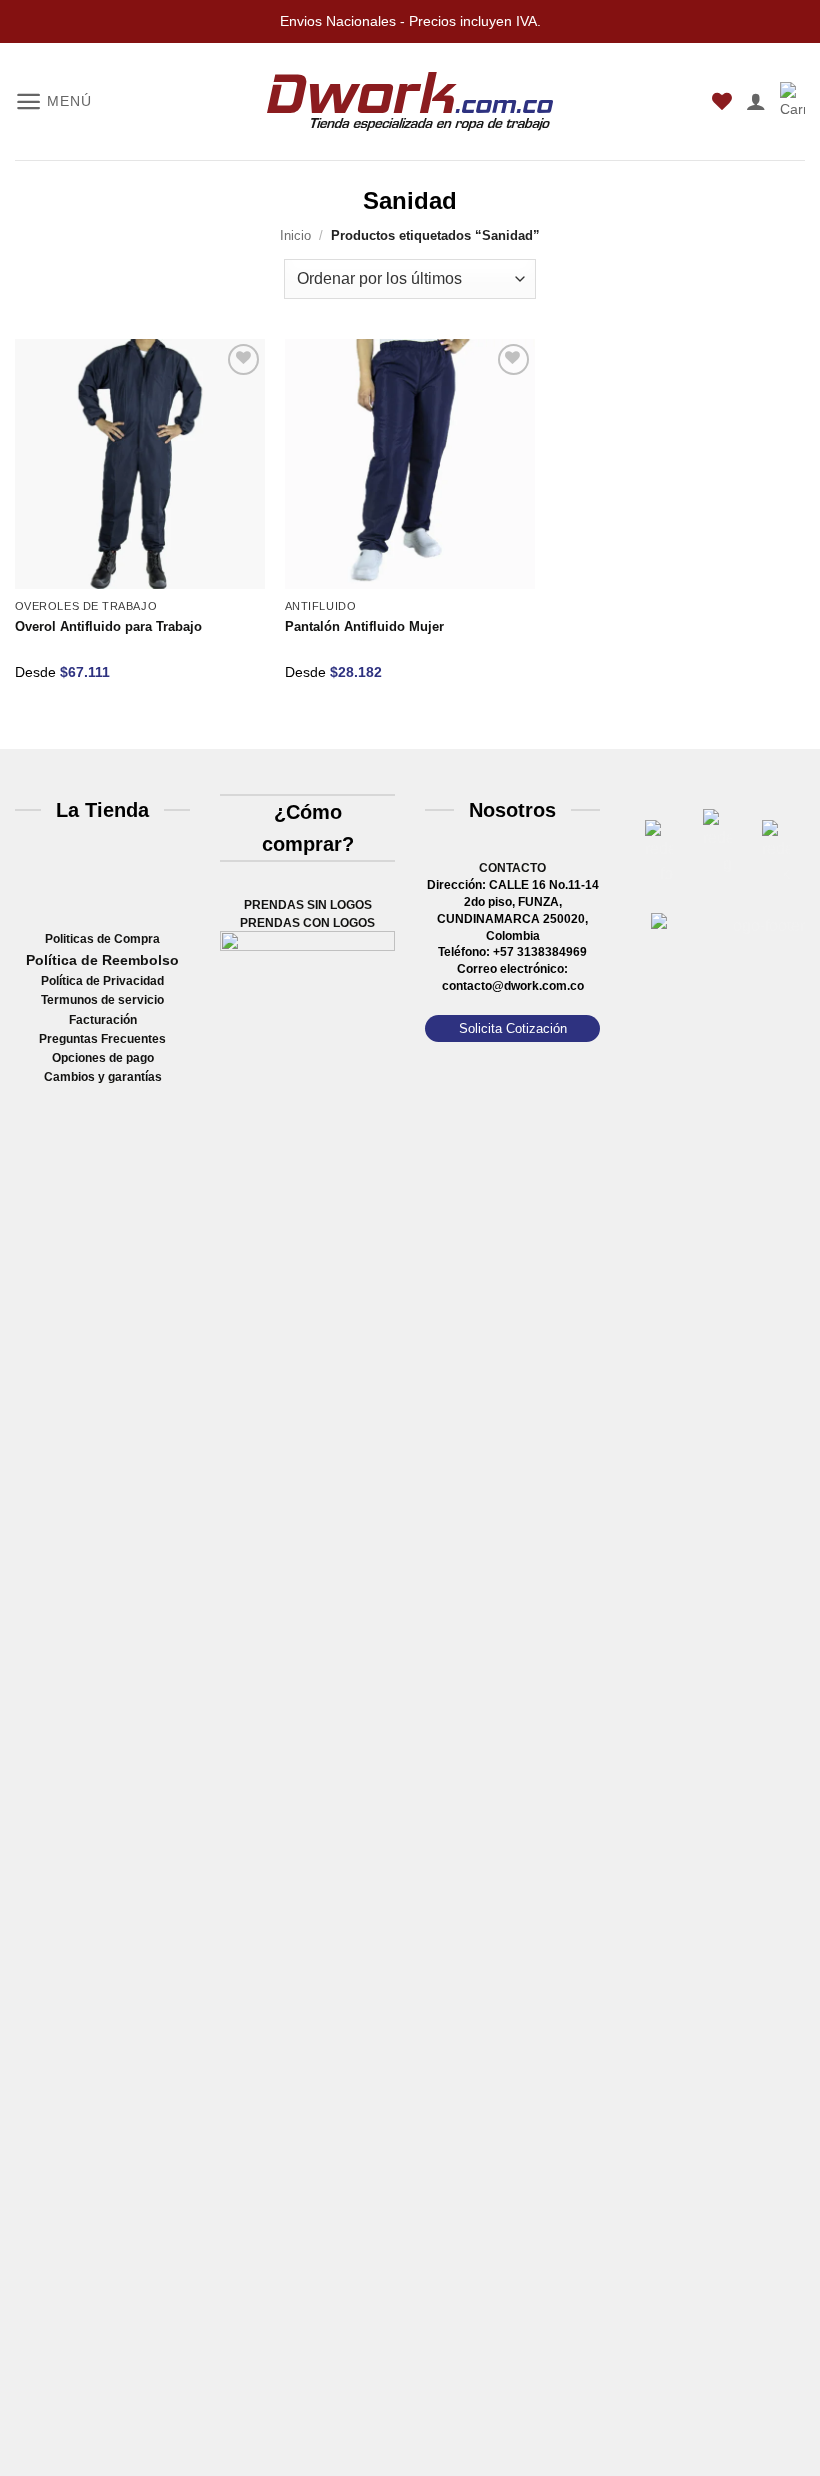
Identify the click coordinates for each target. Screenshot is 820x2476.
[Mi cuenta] (756, 101)
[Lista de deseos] (722, 101)
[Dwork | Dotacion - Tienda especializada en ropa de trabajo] (410, 102)
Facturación (103, 1020)
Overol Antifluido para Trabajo (108, 627)
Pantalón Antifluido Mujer (364, 627)
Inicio (295, 235)
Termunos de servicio (102, 1000)
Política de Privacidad (102, 981)
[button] (53, 101)
